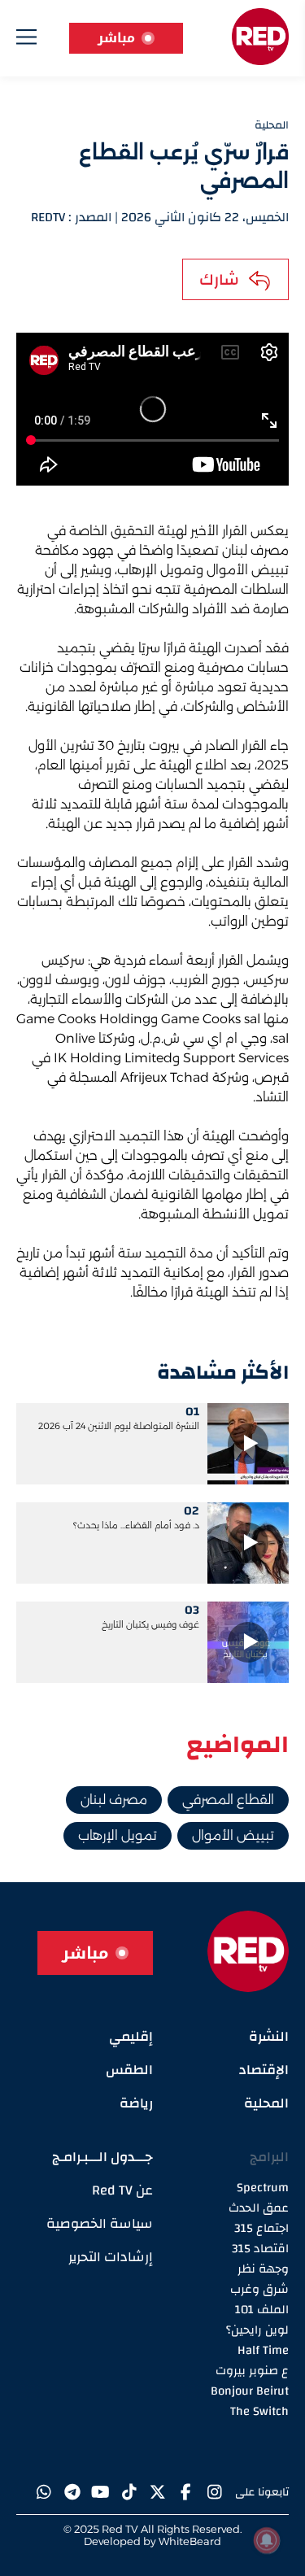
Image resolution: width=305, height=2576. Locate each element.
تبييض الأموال (233, 1835)
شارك (219, 279)
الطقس (129, 2070)
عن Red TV (122, 2190)
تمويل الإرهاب (118, 1835)
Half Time (263, 2350)
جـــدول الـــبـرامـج (102, 2157)
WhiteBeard (190, 2541)
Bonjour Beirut (250, 2391)
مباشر (116, 38)
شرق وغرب (259, 2289)
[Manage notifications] (267, 2540)
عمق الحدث (259, 2208)
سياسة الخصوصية (100, 2223)
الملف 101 (262, 2310)
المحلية (266, 2103)
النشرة (269, 2036)
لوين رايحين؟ (257, 2330)
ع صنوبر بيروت (252, 2371)
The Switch (259, 2411)
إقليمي (131, 2036)
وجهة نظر (263, 2269)
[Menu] (26, 40)
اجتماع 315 (261, 2228)
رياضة (136, 2103)
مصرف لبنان (114, 1800)
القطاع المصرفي (228, 1800)
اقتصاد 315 (260, 2249)
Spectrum (263, 2188)
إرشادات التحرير (111, 2257)
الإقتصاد (264, 2070)
